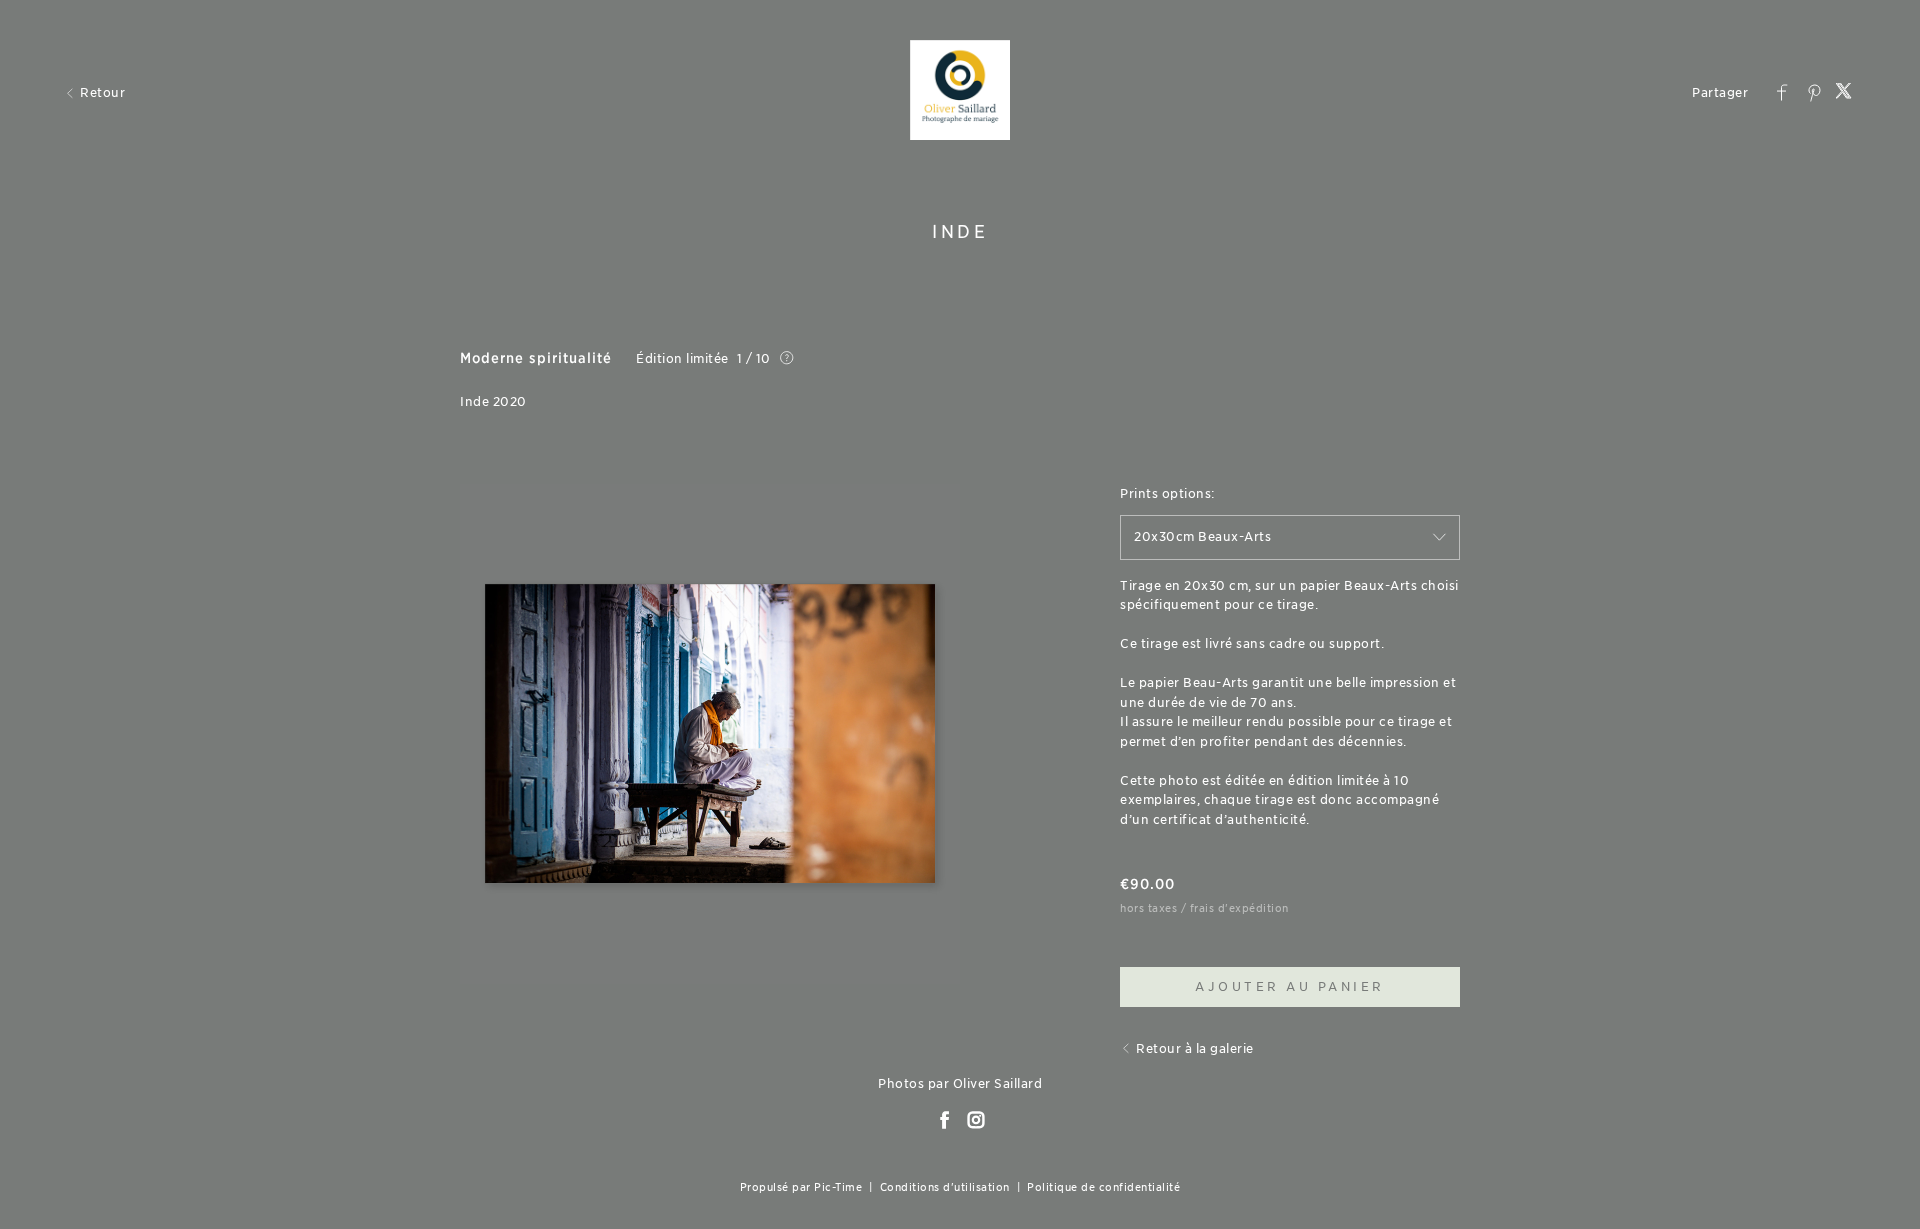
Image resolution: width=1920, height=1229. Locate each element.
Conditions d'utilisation (945, 1187)
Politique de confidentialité (1103, 1187)
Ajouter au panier (1290, 986)
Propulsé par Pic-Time (801, 1187)
